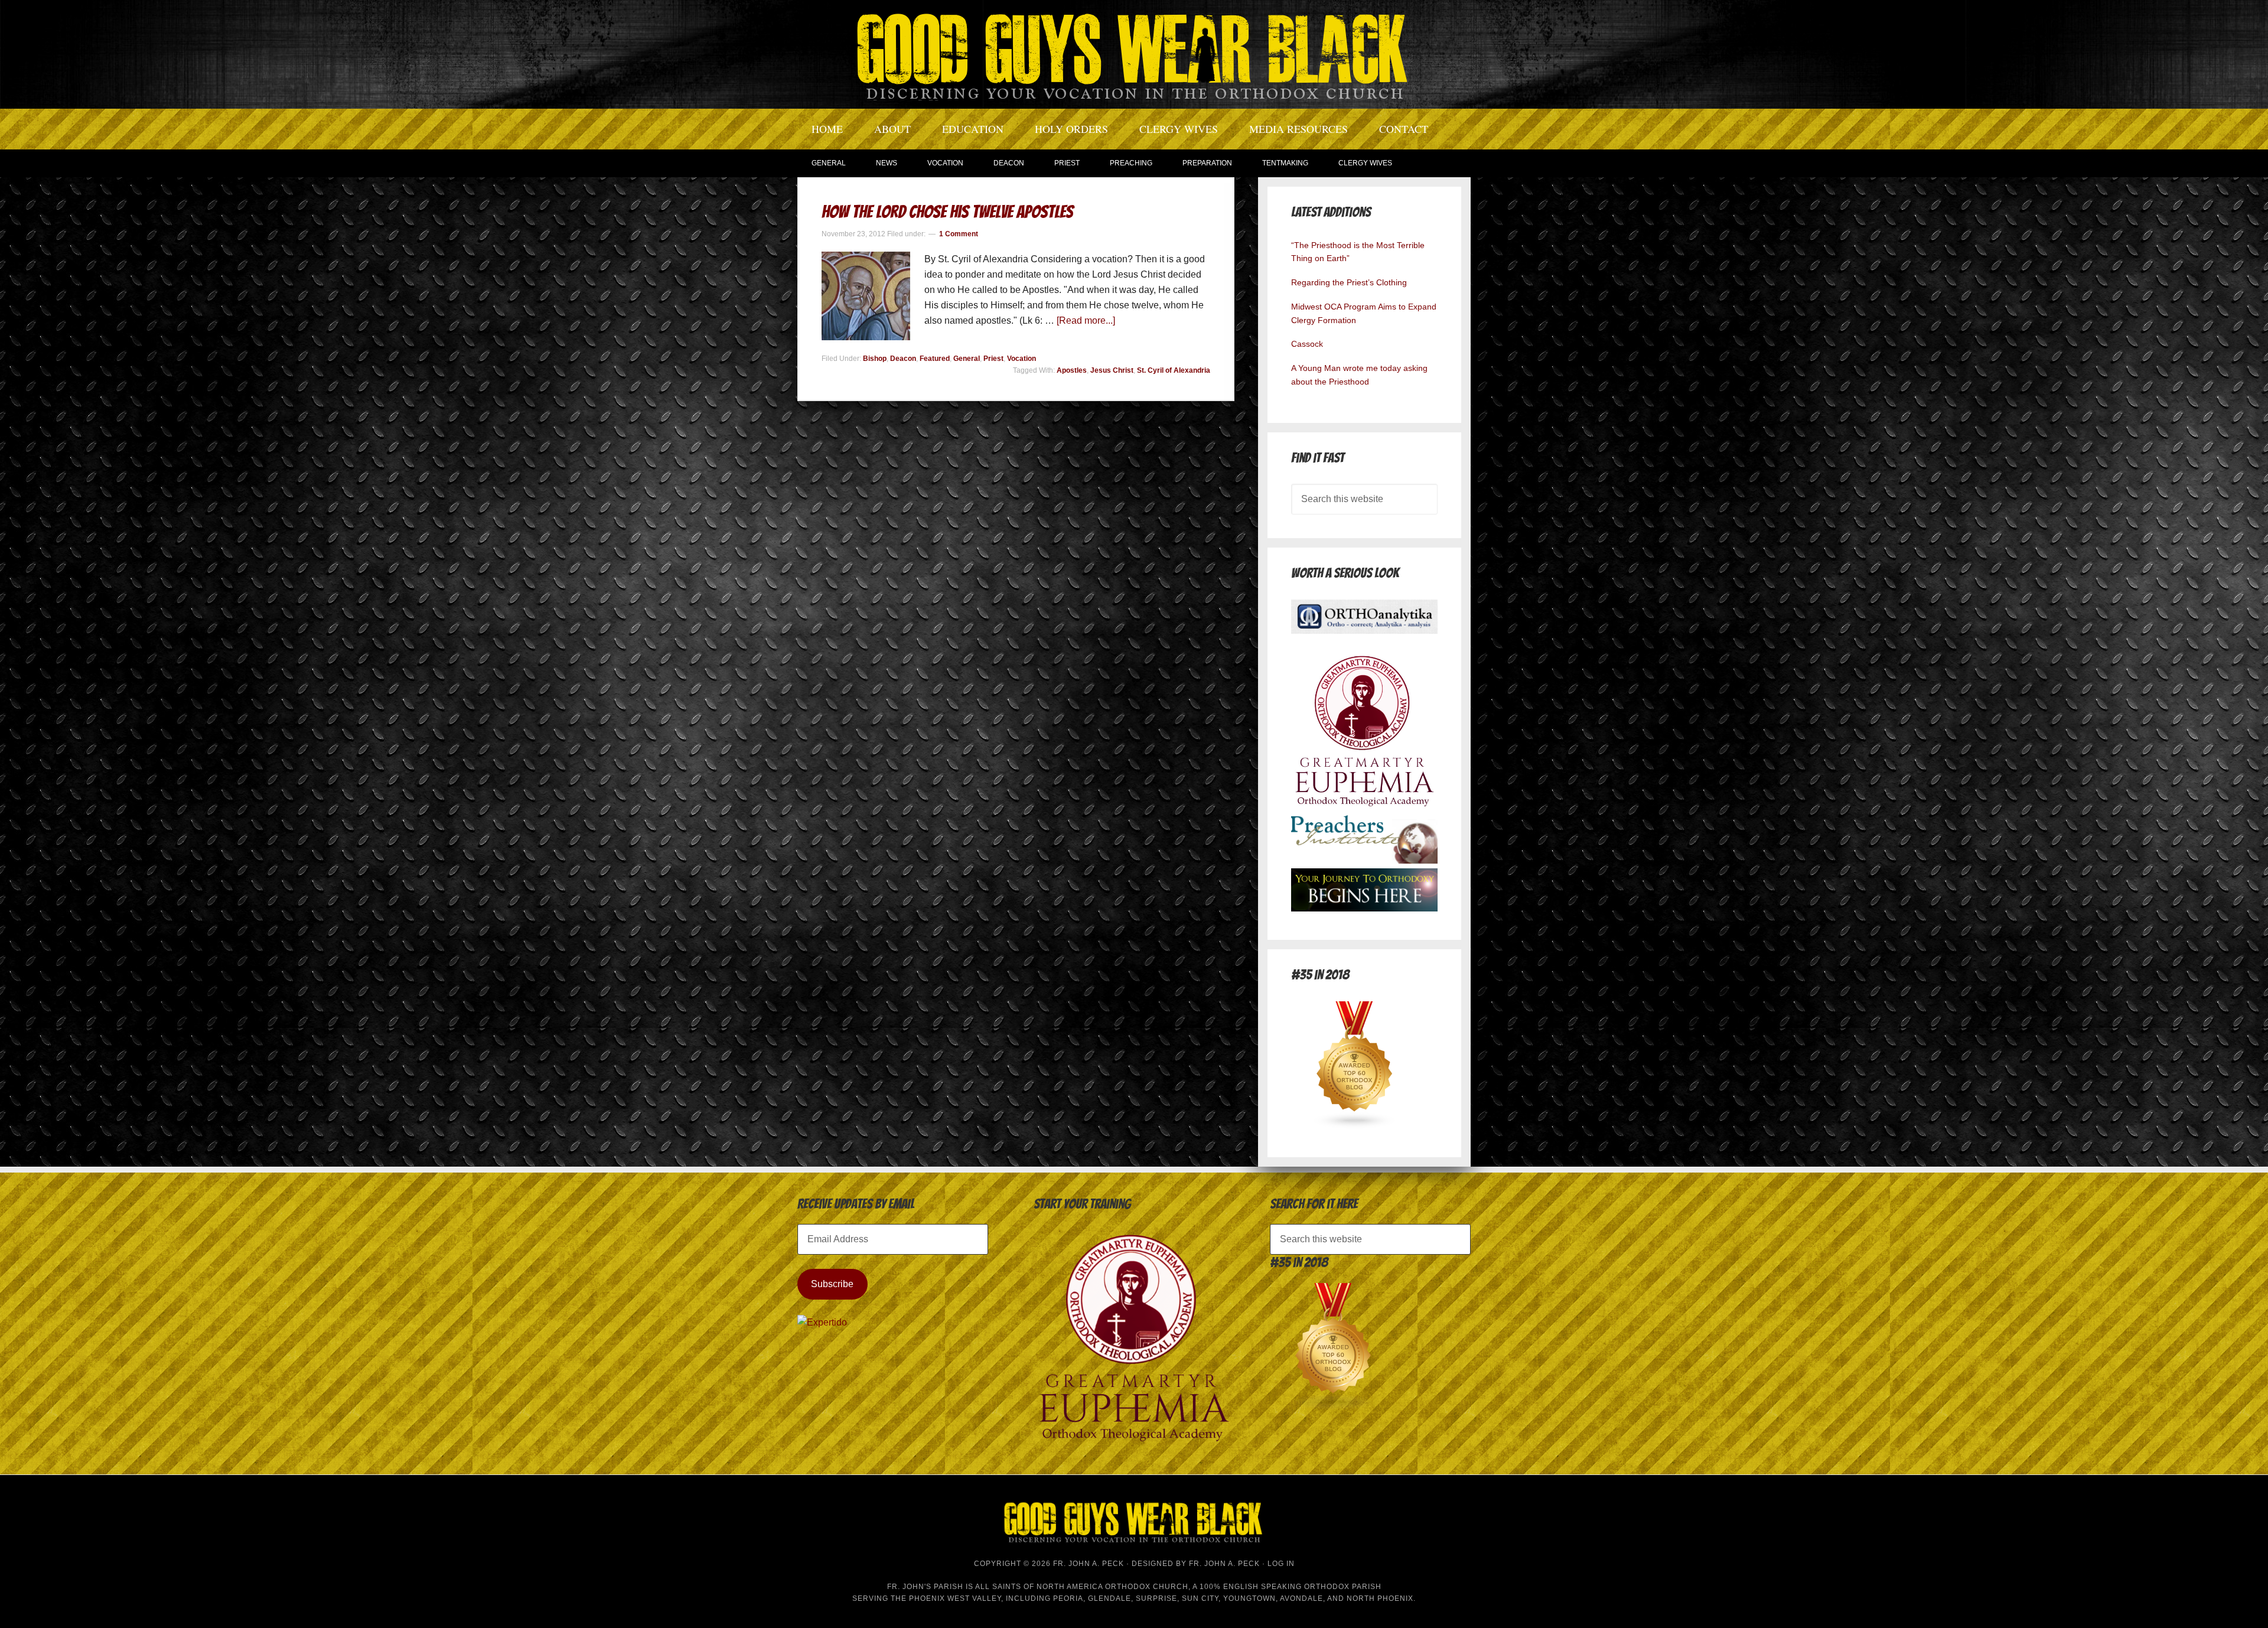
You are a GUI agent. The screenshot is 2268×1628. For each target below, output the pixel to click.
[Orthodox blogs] (1355, 1126)
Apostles (1072, 370)
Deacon (903, 359)
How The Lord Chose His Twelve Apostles (947, 212)
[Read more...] (1086, 320)
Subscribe (832, 1284)
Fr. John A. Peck (1224, 1564)
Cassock (1307, 344)
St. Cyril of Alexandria (1174, 370)
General (967, 359)
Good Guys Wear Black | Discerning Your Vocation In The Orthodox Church (1134, 53)
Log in (1281, 1564)
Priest (993, 359)
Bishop (875, 359)
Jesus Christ (1112, 370)
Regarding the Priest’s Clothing (1349, 282)
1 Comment (959, 234)
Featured (935, 359)
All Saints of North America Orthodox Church (1082, 1587)
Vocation (1021, 359)
